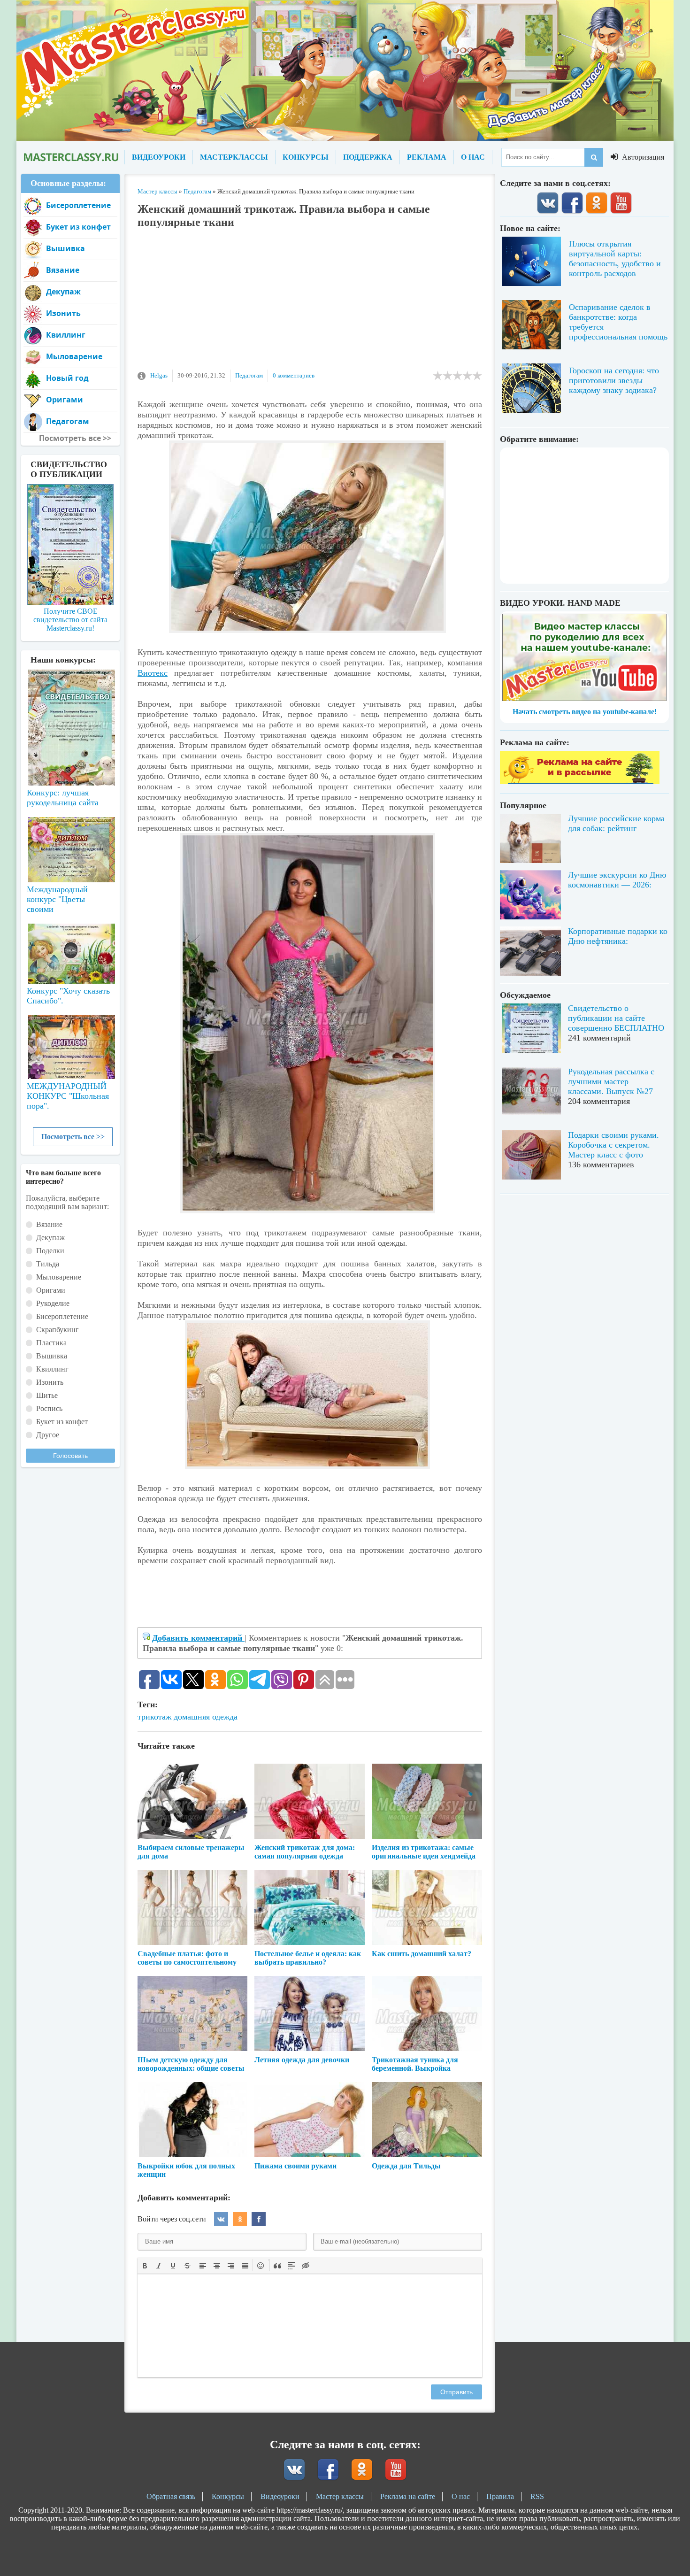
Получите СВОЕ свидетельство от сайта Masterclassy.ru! (70, 620)
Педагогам (249, 375)
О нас (461, 2496)
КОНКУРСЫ (306, 157)
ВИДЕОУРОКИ (159, 157)
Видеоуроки (280, 2496)
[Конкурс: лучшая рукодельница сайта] (70, 698)
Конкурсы (228, 2496)
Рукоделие (53, 1303)
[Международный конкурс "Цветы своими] (70, 845)
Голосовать (70, 1456)
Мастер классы (340, 2496)
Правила (500, 2496)
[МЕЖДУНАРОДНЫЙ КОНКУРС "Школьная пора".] (70, 1043)
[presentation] (145, 2265)
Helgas (159, 375)
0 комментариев (294, 375)
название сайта (70, 157)
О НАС (473, 157)
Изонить (63, 313)
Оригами (65, 400)
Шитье (47, 1395)
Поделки (50, 1251)
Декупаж (63, 292)
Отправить (456, 2392)
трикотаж (154, 1717)
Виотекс (153, 673)
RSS (537, 2496)
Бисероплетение (78, 205)
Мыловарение (74, 356)
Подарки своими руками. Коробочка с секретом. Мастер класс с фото (613, 1145)
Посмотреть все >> (73, 1137)
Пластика (51, 1343)
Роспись (49, 1408)
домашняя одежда (206, 1717)
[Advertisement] (310, 304)
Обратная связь (171, 2496)
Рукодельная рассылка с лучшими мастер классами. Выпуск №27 (611, 1081)
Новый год (67, 378)
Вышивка (65, 248)
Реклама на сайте (408, 2496)
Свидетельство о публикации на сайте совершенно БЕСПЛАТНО (616, 1018)
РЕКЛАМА (427, 157)
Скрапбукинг (57, 1330)
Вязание (63, 270)
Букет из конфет (78, 227)
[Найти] (594, 157)
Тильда (48, 1264)
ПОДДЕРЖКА (368, 157)
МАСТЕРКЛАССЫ (234, 157)
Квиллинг (66, 335)
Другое (48, 1435)
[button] (145, 2265)
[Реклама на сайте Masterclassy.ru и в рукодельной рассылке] (580, 782)
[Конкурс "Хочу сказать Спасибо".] (70, 952)
